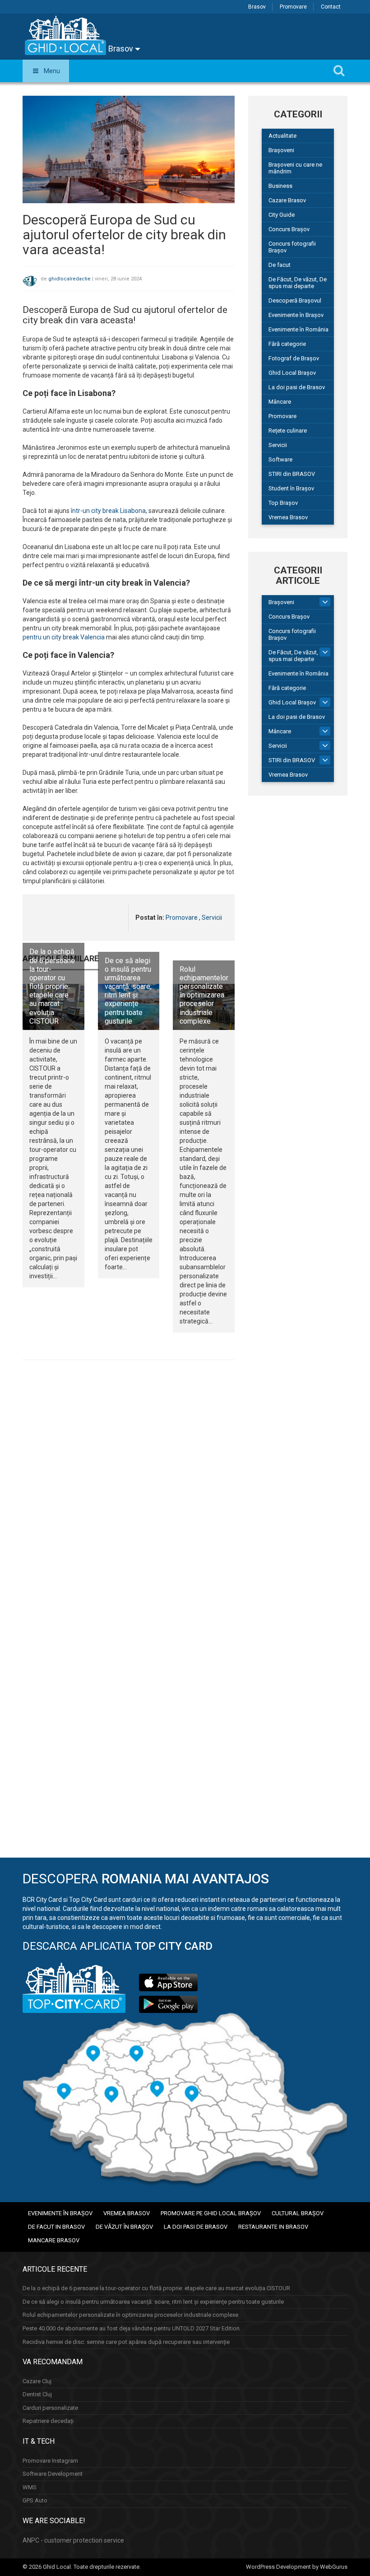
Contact (331, 7)
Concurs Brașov (289, 229)
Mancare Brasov (54, 2240)
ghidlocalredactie (69, 279)
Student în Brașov (291, 488)
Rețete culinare (288, 431)
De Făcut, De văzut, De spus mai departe (298, 283)
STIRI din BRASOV (292, 474)
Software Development (53, 2474)
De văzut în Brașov (124, 2227)
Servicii (212, 918)
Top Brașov (283, 503)
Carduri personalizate (50, 2408)
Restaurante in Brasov (273, 2227)
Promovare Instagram (50, 2461)
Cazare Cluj (37, 2381)
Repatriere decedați (48, 2421)
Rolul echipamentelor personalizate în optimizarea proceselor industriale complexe (204, 995)
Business (280, 186)
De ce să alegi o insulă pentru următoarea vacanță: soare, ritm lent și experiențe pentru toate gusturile (128, 991)
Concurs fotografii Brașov (292, 247)
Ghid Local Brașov (292, 373)
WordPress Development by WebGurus (297, 2567)
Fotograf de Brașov (294, 358)
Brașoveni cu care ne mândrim (295, 168)
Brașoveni (281, 150)
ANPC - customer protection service (73, 2540)
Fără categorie (287, 344)
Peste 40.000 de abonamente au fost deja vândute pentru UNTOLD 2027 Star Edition (131, 2328)
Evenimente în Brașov (296, 315)
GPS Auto (35, 2500)
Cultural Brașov (298, 2213)
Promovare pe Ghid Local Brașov (211, 2213)
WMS (30, 2487)
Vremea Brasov (288, 517)
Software (280, 459)
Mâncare (280, 402)
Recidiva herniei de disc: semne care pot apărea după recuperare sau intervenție (126, 2342)
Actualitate (282, 136)
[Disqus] (129, 1491)
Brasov (257, 7)
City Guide (282, 215)
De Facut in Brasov (56, 2227)
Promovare (293, 7)
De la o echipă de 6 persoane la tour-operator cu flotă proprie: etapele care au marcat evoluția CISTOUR (52, 986)
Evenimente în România (298, 329)
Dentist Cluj (37, 2394)
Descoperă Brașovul (295, 300)
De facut (280, 265)
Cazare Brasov (287, 200)
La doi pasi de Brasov (297, 387)
